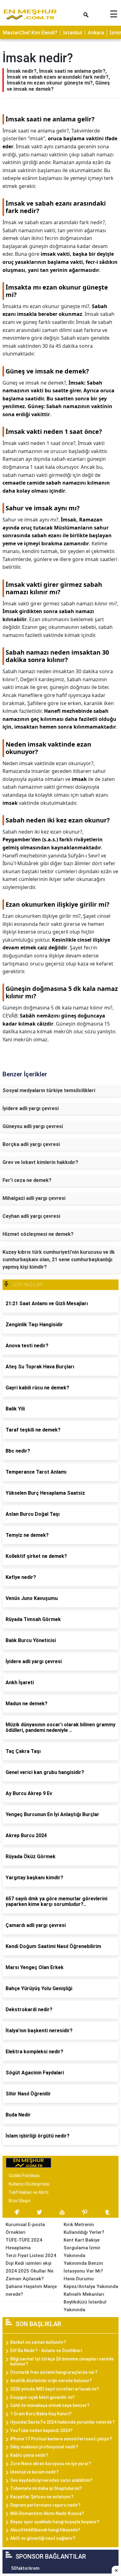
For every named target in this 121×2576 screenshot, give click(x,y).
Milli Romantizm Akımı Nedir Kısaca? (47, 2513)
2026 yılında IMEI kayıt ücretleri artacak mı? (55, 2389)
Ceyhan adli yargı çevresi (31, 1216)
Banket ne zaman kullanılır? (38, 2342)
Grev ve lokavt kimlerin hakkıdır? (40, 1162)
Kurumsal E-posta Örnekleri (25, 2228)
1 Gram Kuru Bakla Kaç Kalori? (41, 2414)
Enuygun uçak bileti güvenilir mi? (43, 2397)
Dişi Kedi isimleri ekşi (29, 2263)
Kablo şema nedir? (29, 2455)
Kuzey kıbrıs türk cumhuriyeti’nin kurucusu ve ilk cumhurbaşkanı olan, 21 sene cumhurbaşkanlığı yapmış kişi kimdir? (59, 1260)
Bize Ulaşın (20, 2201)
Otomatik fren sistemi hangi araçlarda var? (54, 2372)
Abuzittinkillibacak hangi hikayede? (45, 2530)
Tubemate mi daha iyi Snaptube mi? (46, 2488)
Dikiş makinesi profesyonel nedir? (44, 2447)
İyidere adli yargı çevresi (31, 1108)
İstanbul (73, 33)
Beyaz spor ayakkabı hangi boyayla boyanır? (55, 2522)
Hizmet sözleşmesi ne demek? (38, 1234)
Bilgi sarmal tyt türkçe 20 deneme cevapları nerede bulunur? (62, 2362)
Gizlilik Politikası (24, 2176)
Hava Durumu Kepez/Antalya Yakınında (91, 2283)
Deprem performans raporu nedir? (45, 2505)
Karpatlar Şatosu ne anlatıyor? (42, 2497)
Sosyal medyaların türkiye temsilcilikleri (49, 1090)
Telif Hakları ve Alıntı (29, 2192)
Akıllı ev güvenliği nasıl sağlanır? (43, 2538)
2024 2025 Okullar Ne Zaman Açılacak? (29, 2275)
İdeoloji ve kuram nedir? (34, 2472)
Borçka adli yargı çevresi (31, 1144)
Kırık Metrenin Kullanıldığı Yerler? (84, 2228)
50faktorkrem (25, 2568)
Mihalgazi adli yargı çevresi (34, 1198)
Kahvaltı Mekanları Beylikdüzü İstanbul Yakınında (85, 2302)
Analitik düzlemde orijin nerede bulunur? (51, 2381)
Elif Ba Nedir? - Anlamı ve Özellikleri (46, 2351)
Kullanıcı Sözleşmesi (29, 2184)
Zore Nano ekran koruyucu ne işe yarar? (51, 2464)
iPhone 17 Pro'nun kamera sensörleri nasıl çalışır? (61, 2439)
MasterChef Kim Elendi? (30, 33)
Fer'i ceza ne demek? (27, 1180)
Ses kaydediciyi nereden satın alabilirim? (51, 2480)
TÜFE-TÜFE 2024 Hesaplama (24, 2244)
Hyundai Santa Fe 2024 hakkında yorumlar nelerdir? (63, 2422)
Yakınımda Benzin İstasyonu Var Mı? (83, 2267)
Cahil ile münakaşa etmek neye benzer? (50, 2405)
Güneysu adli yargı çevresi (33, 1126)
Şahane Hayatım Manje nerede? (31, 2290)
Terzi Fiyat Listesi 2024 (31, 2256)
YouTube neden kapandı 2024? (41, 2430)
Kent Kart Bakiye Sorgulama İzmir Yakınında (82, 2248)
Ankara (96, 33)
